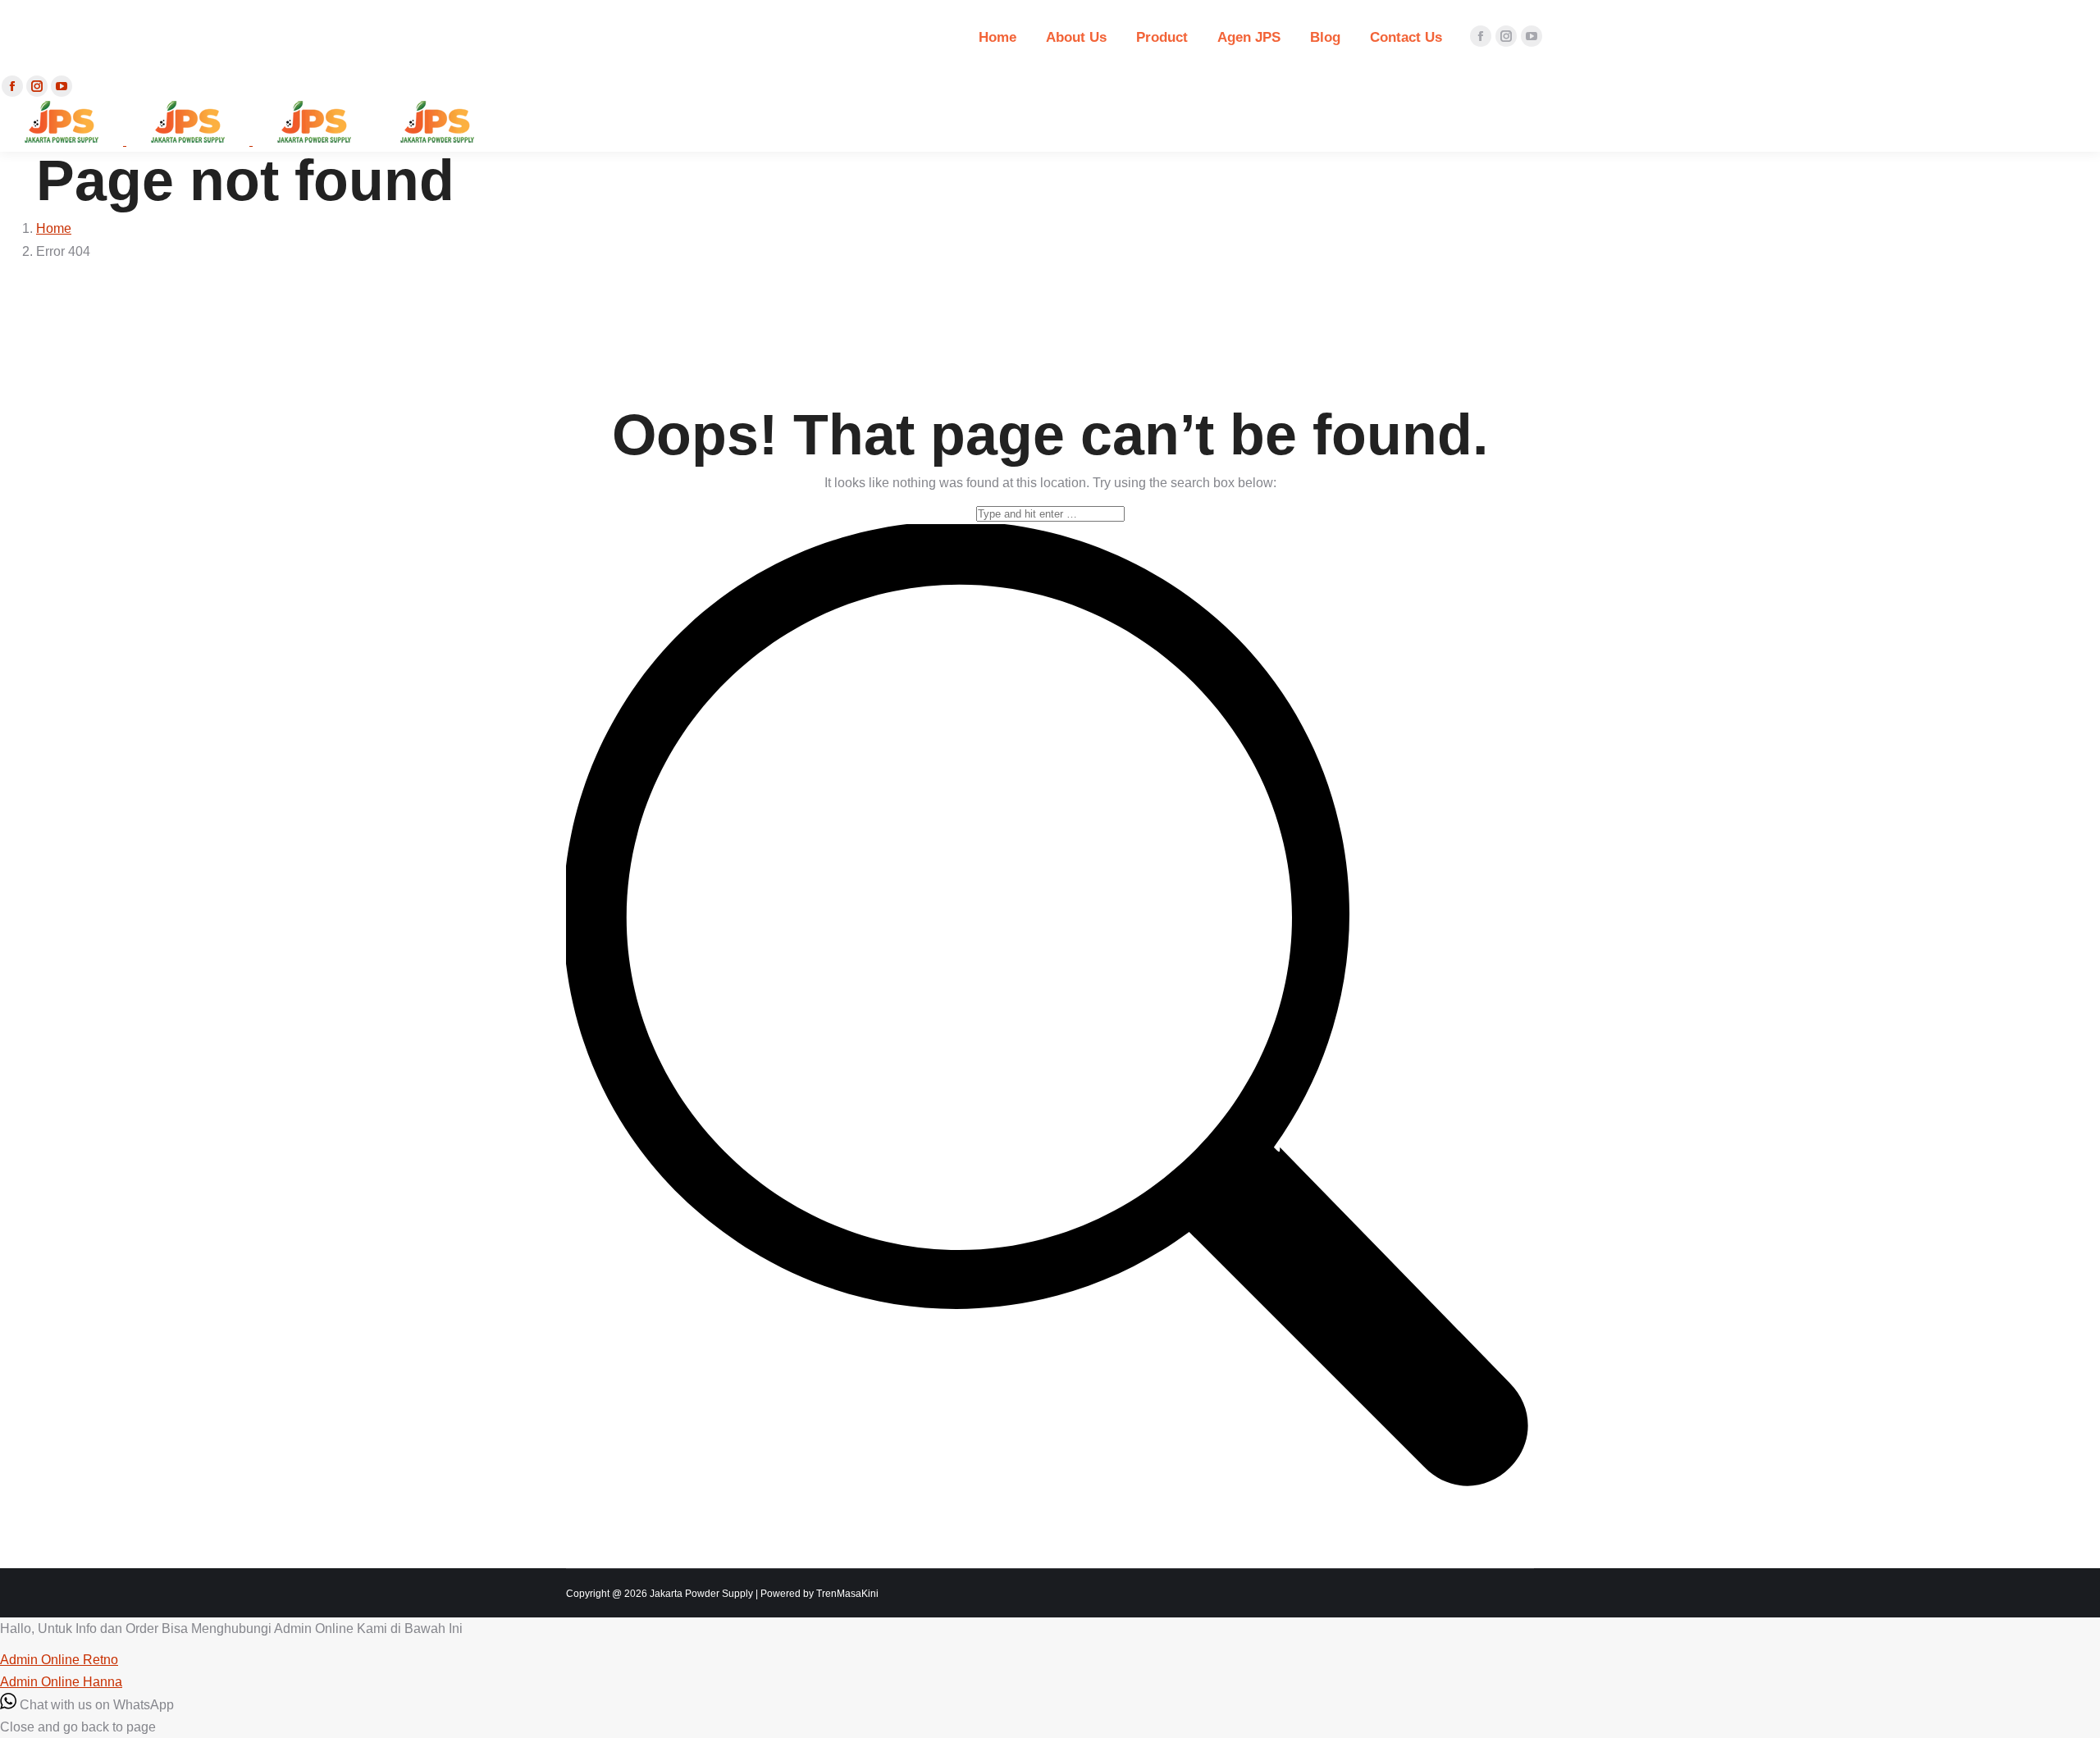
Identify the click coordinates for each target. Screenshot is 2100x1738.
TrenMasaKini (847, 1594)
